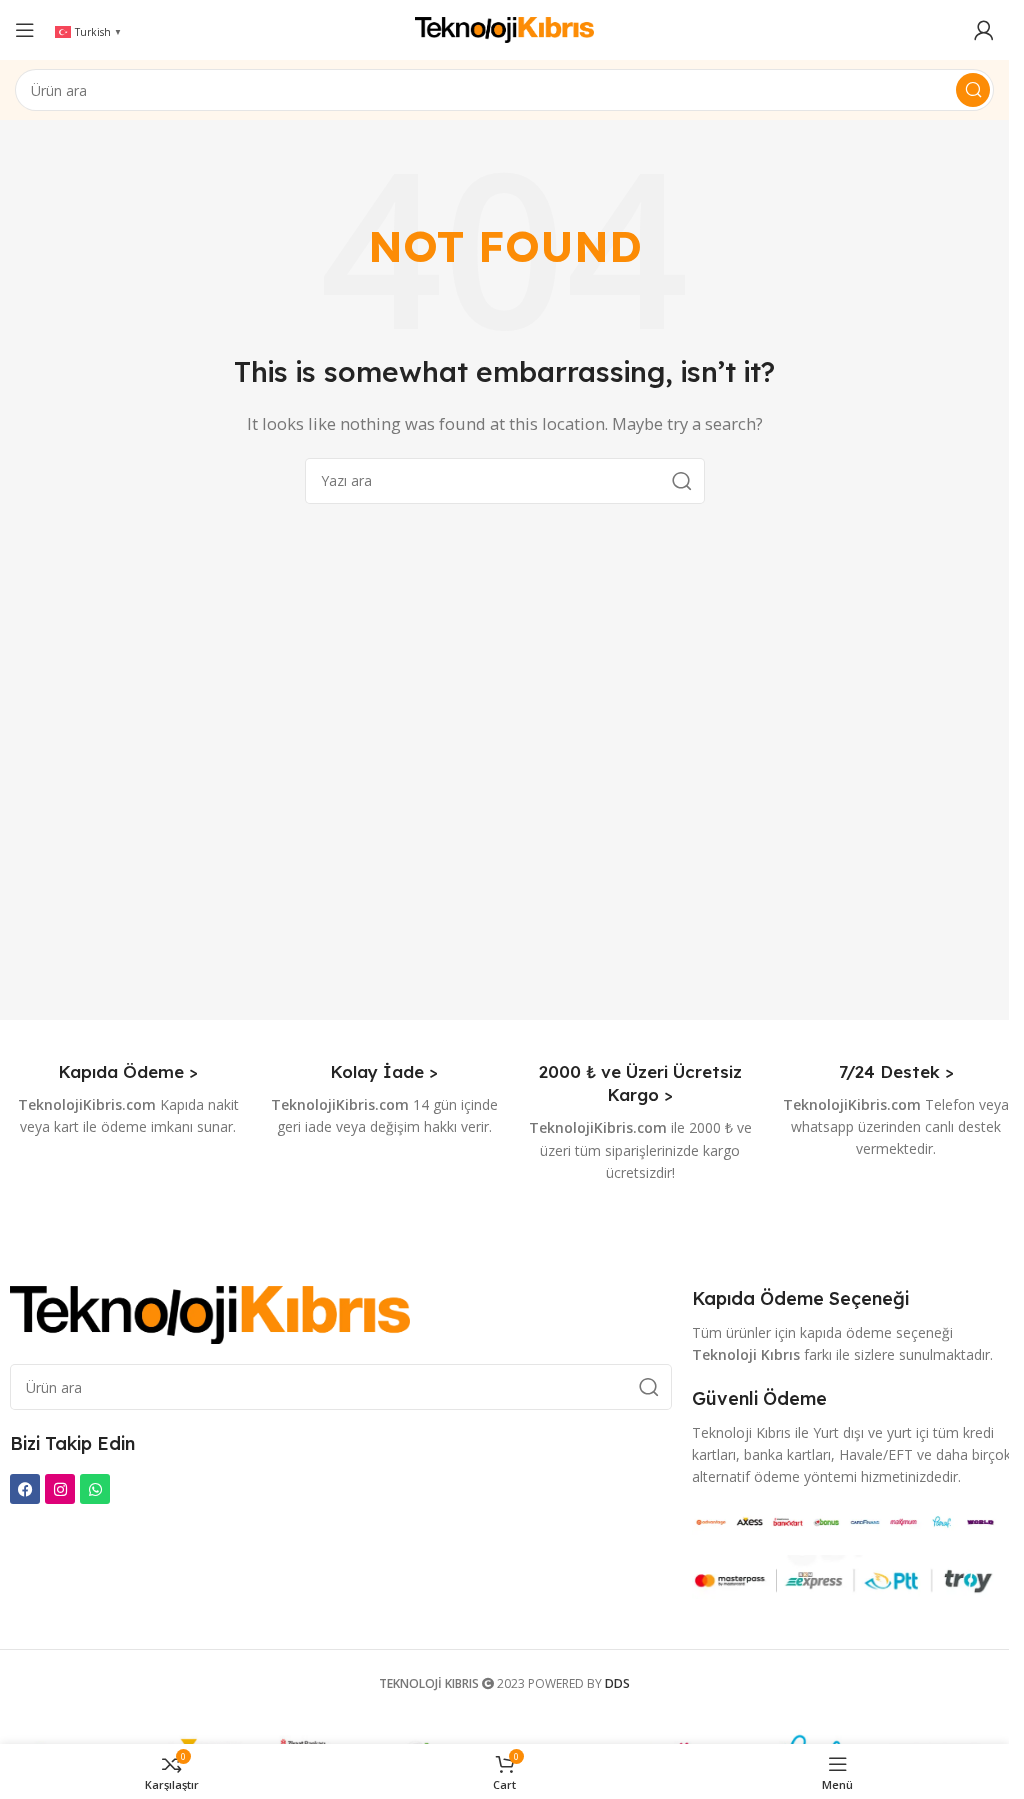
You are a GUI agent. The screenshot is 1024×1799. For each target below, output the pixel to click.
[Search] (973, 90)
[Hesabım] (984, 30)
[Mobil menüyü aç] (25, 30)
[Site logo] (505, 28)
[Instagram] (60, 1489)
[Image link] (210, 1313)
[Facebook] (25, 1489)
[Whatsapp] (95, 1489)
